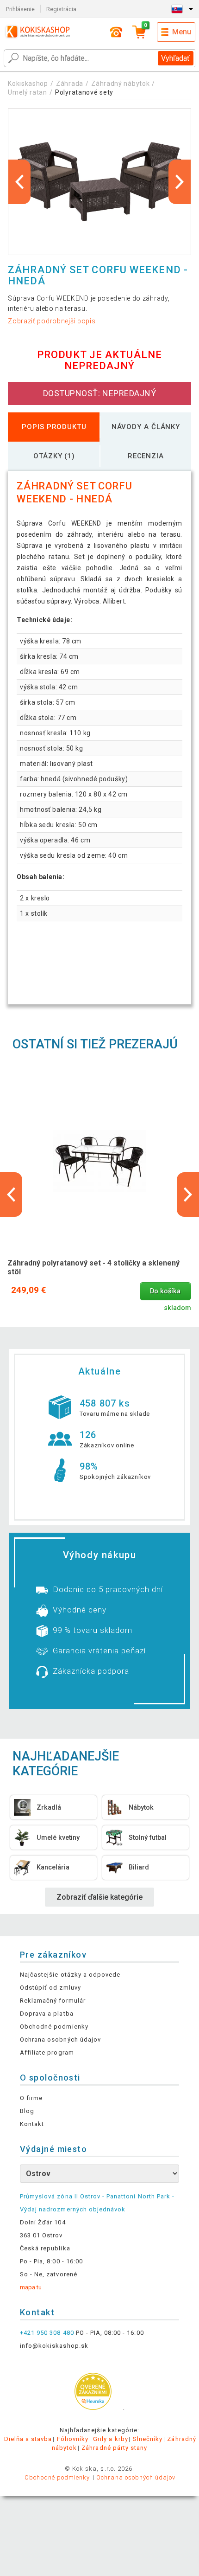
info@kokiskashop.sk (54, 2346)
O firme (31, 2098)
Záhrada (70, 84)
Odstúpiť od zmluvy (50, 1988)
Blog (27, 2111)
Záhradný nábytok (120, 84)
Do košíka (165, 1291)
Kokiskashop (28, 84)
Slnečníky (148, 2439)
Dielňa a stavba (28, 2439)
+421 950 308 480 (47, 2333)
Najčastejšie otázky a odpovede (70, 1975)
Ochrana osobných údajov (60, 2040)
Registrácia (61, 9)
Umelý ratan (28, 92)
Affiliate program (47, 2052)
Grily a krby (110, 2439)
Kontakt (32, 2124)
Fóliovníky (73, 2439)
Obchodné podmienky (54, 2027)
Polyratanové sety (84, 92)
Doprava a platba (47, 2014)
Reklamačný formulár (53, 2001)
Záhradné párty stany (114, 2448)
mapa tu (31, 2287)
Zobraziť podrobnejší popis (52, 321)
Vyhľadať (175, 58)
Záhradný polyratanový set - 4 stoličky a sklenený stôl (93, 1267)
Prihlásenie (20, 9)
